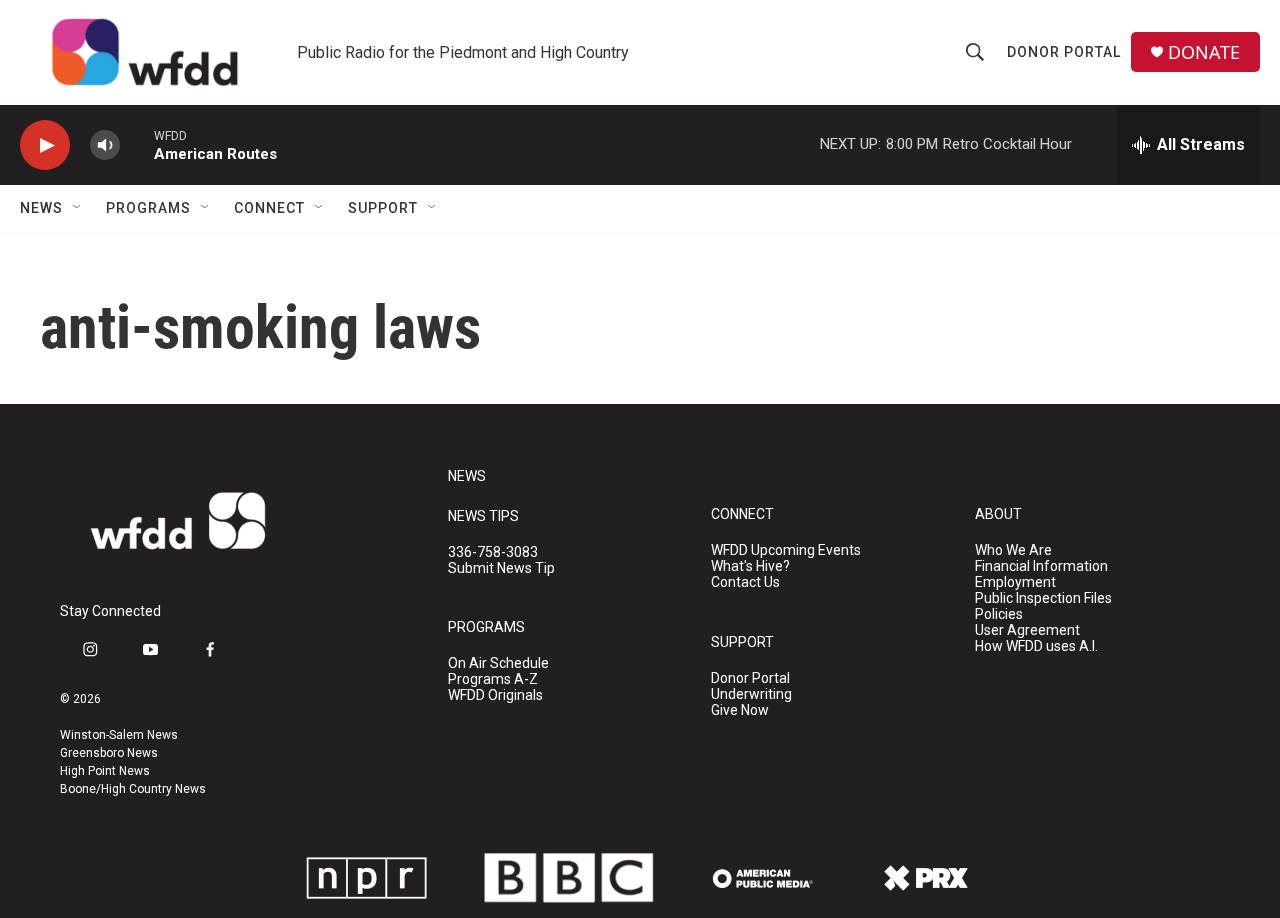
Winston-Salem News (119, 735)
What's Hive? (750, 566)
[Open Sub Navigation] (78, 208)
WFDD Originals (495, 695)
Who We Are (1013, 550)
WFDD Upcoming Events (786, 550)
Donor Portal (1064, 52)
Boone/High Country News (133, 789)
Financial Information (1041, 566)
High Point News (105, 771)
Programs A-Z (493, 679)
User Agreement (1027, 630)
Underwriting (751, 694)
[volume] (105, 145)
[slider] (137, 144)
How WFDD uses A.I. (1036, 646)
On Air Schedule (498, 663)
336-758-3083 (493, 552)
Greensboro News (109, 753)
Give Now (740, 710)
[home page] (145, 52)
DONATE (1204, 52)
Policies (999, 614)
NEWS (467, 476)
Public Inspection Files (1043, 598)
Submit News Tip (501, 568)
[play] (45, 145)
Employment (1015, 582)
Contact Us (745, 582)
